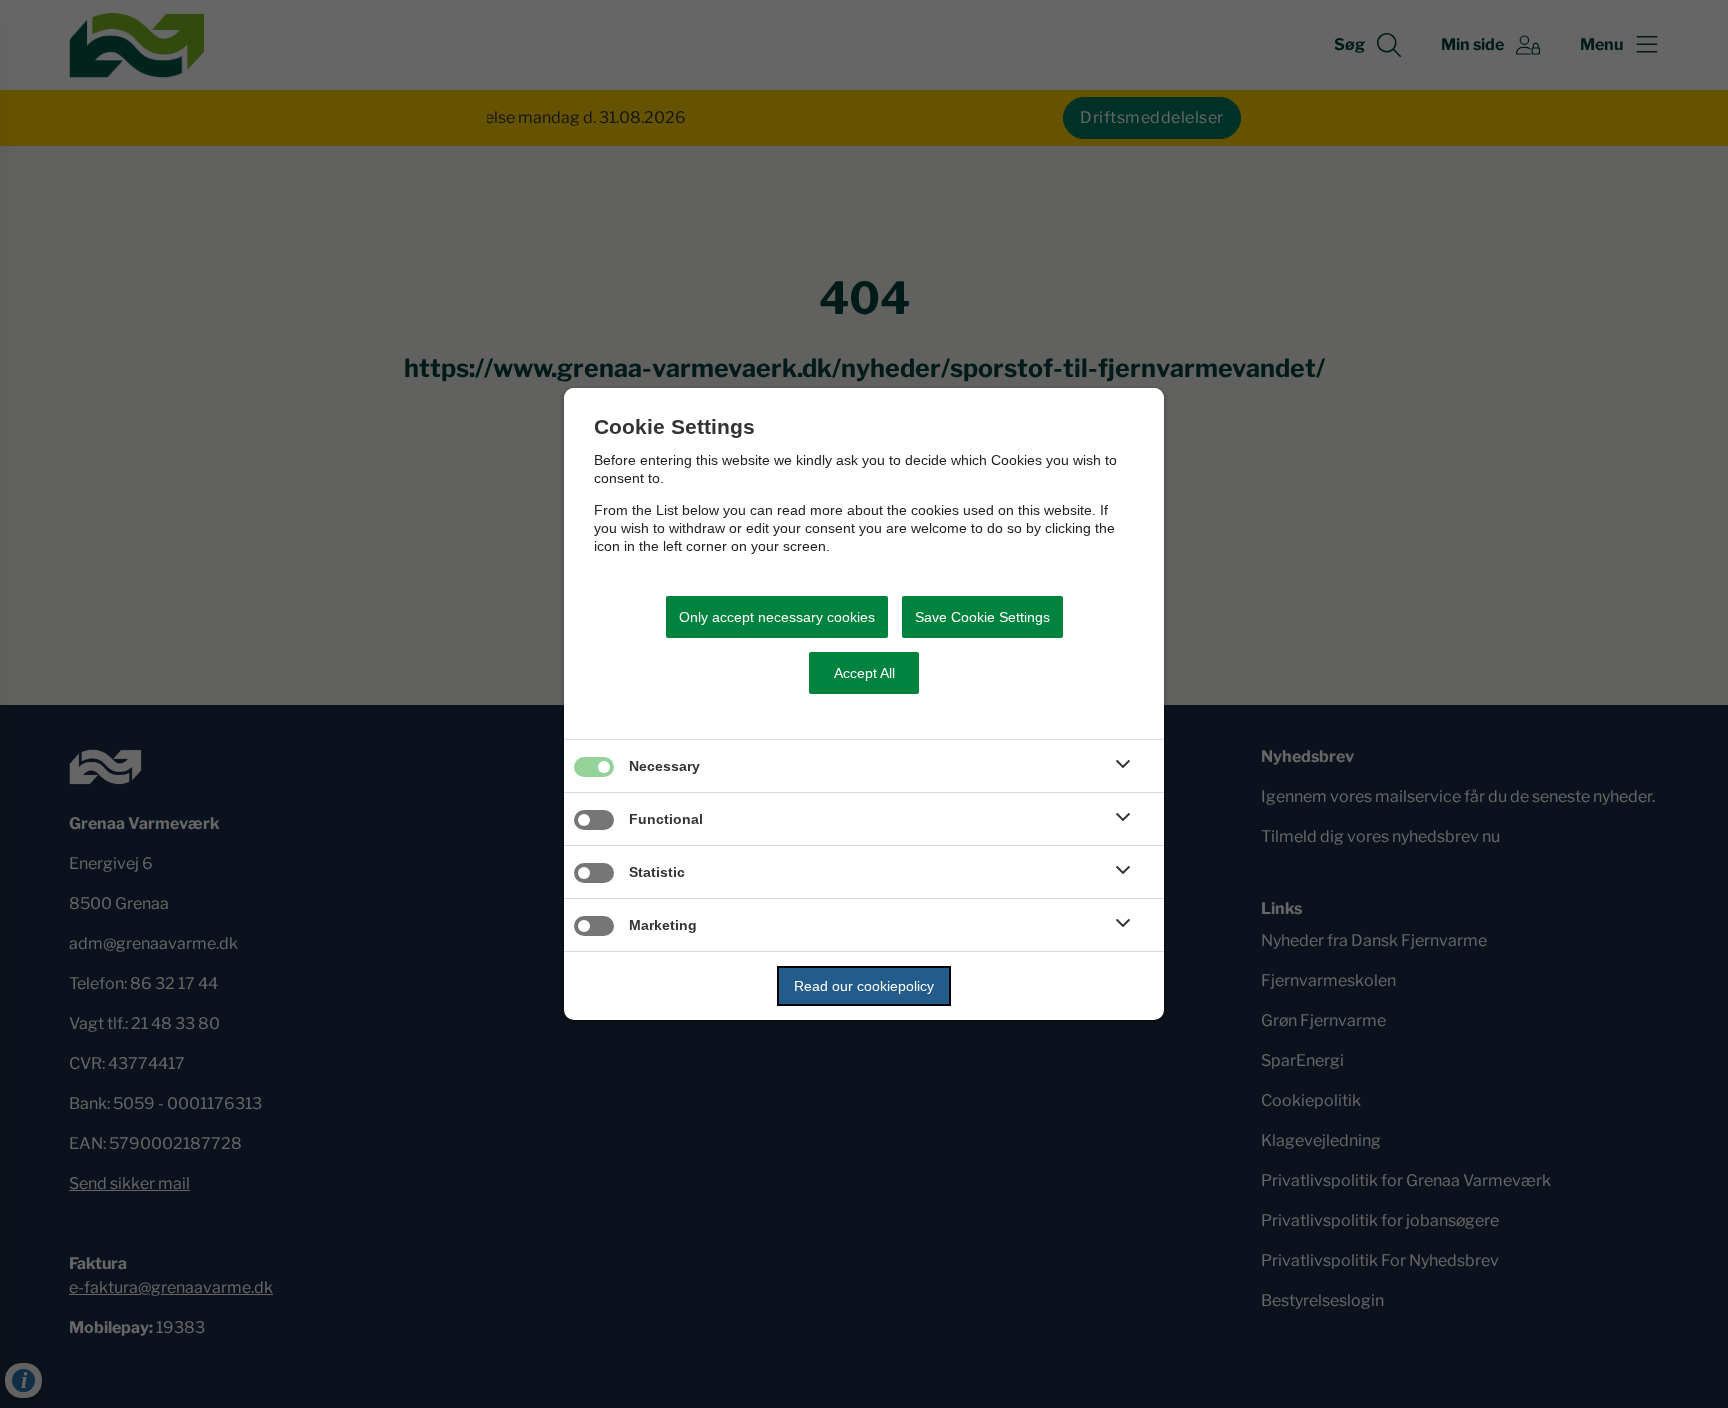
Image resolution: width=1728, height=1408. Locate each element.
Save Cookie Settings (982, 617)
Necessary (664, 766)
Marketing (663, 925)
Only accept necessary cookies (777, 617)
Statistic (657, 872)
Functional (666, 819)
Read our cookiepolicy (864, 986)
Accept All (864, 673)
